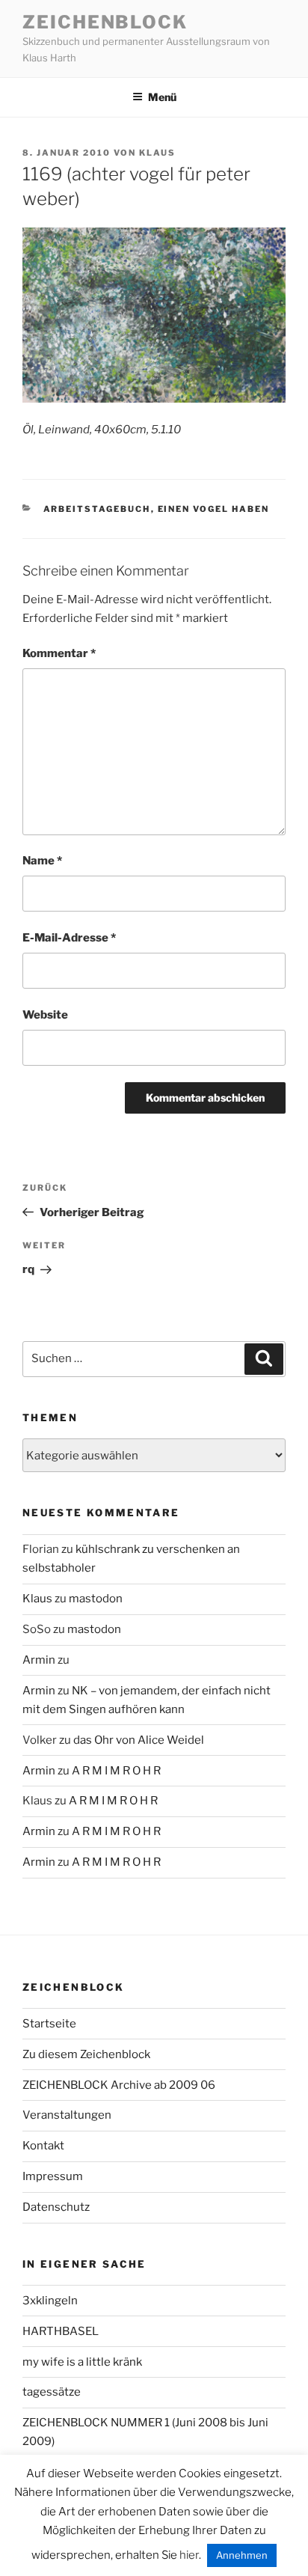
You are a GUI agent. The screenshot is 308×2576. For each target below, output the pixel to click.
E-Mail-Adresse (69, 938)
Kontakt (43, 2146)
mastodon (96, 1599)
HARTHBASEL (61, 2331)
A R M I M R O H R (116, 1771)
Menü (162, 97)
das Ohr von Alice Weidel (139, 1740)
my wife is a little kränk (82, 2362)
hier (189, 2555)
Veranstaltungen (67, 2115)
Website (45, 1015)
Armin (39, 1660)
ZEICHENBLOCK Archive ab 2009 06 (119, 2085)
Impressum (53, 2176)
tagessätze (52, 2392)
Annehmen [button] (242, 2555)
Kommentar (59, 653)
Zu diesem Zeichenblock (86, 2054)
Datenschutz (56, 2207)
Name (42, 861)
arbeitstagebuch (97, 509)
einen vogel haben (214, 509)
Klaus (157, 153)
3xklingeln (50, 2301)
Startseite (49, 2024)
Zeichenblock (105, 22)
